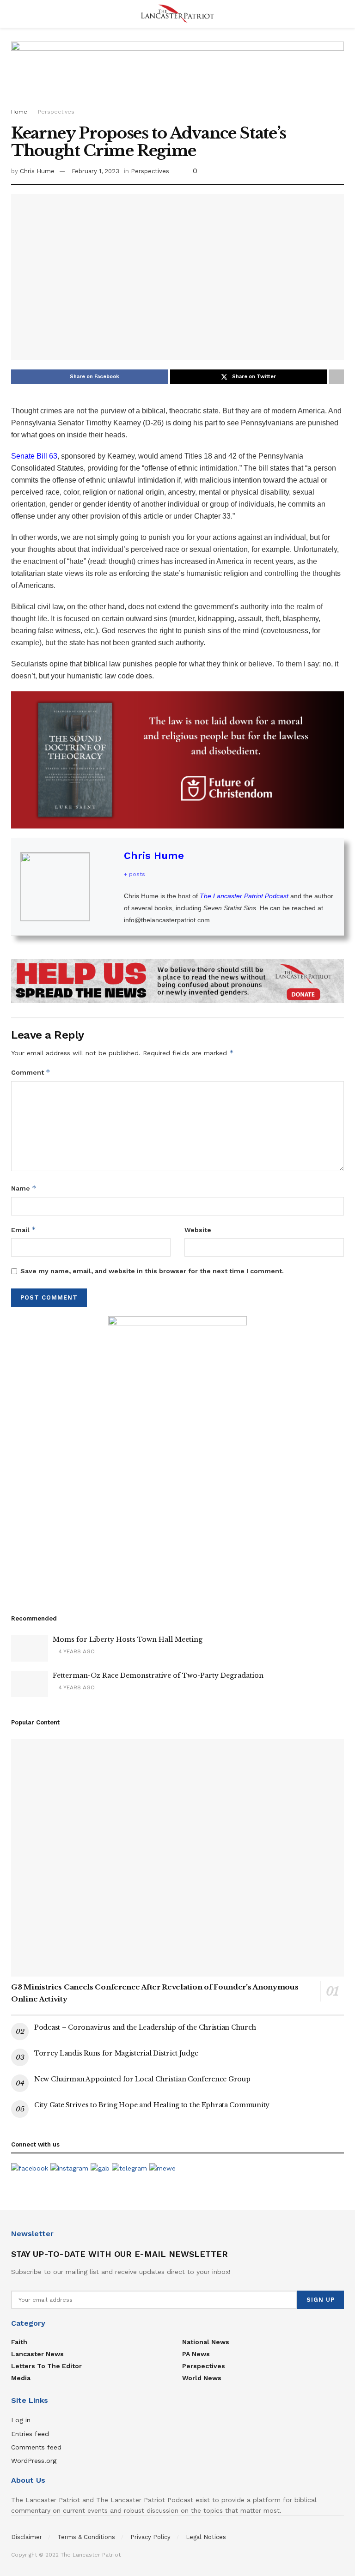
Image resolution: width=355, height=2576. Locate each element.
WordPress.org (34, 2461)
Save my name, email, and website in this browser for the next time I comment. (152, 1271)
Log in (21, 2420)
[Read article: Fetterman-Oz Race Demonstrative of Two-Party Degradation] (30, 1684)
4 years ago (76, 1651)
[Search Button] (340, 14)
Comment (31, 1072)
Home (19, 112)
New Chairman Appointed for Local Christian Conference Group (142, 2079)
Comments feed (36, 2447)
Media (21, 2378)
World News (202, 2378)
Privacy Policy (150, 2537)
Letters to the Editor (46, 2366)
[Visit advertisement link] (177, 981)
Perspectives (56, 112)
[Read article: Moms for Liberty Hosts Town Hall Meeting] (30, 1648)
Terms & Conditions (86, 2537)
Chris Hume (37, 171)
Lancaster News (37, 2354)
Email (24, 1230)
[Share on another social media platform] (337, 377)
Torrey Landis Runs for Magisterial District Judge (116, 2053)
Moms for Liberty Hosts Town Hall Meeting (128, 1639)
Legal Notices (206, 2537)
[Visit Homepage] (177, 14)
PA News (196, 2354)
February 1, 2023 (95, 171)
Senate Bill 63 (34, 456)
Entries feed (30, 2434)
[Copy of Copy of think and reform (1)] (177, 759)
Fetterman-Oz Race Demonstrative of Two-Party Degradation (158, 1675)
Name (24, 1188)
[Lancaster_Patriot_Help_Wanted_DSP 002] (177, 1454)
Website (198, 1230)
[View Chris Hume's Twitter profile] (107, 887)
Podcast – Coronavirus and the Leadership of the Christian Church (145, 2027)
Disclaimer (27, 2537)
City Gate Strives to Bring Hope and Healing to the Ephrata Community (152, 2105)
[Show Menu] (15, 14)
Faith (19, 2342)
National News (206, 2342)
